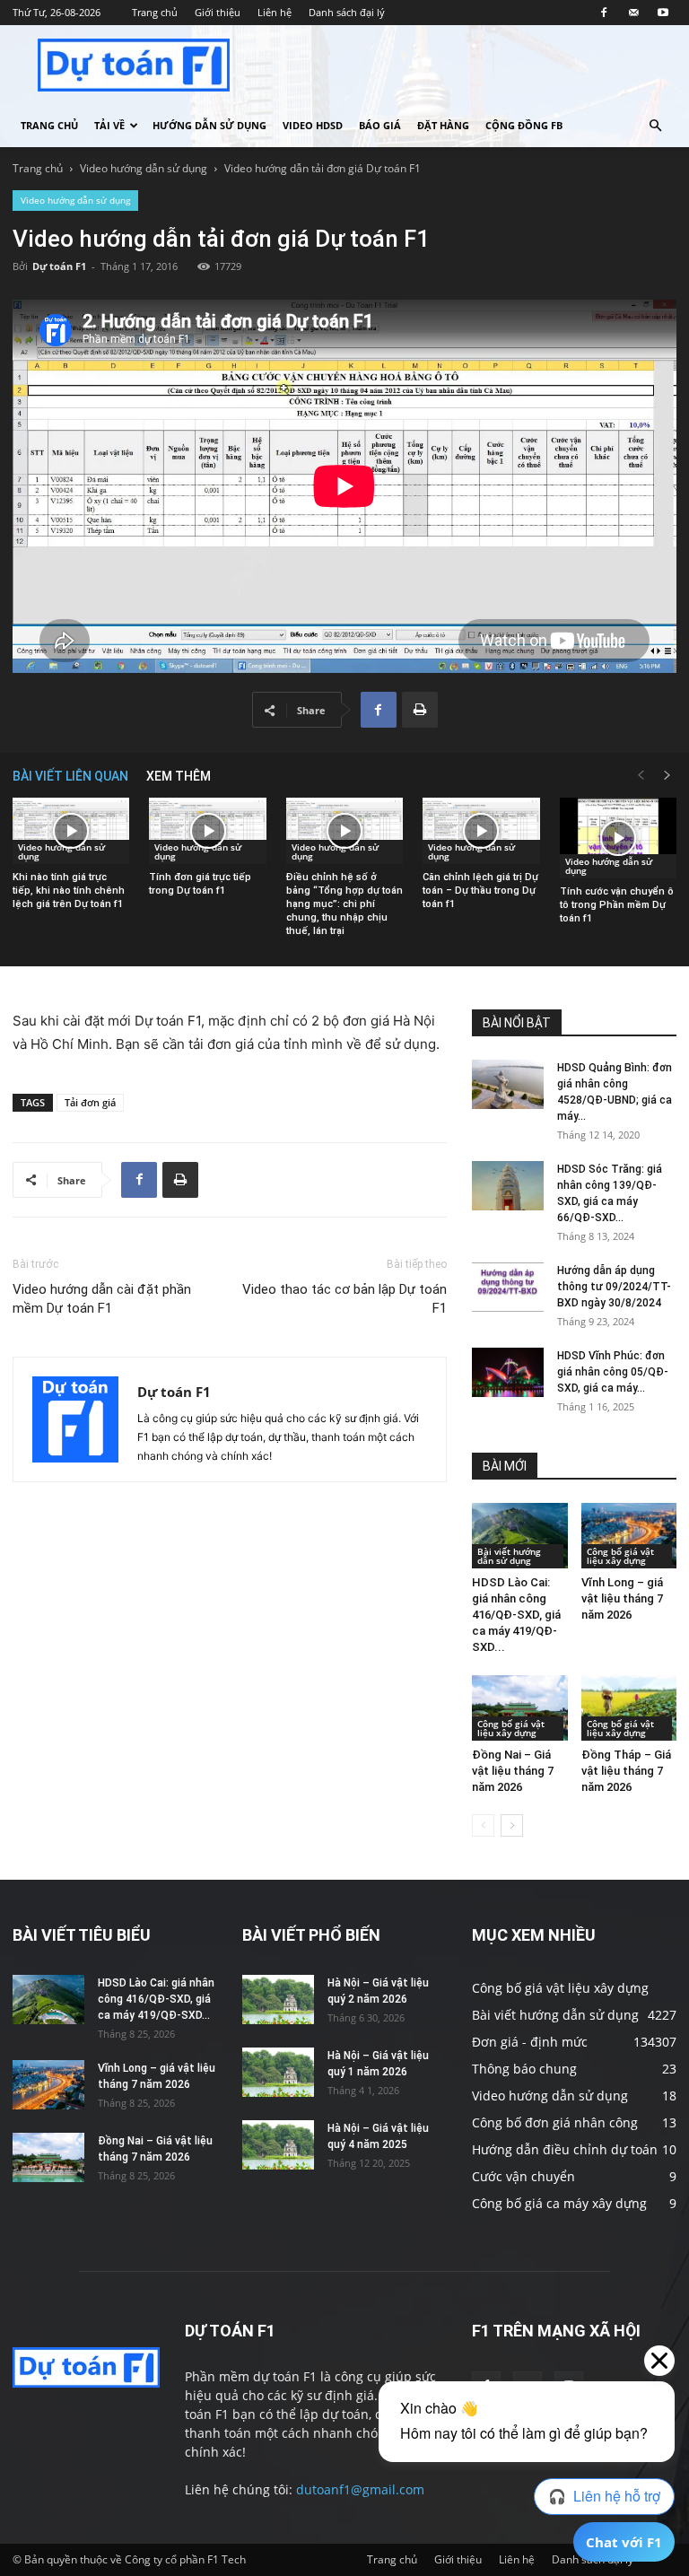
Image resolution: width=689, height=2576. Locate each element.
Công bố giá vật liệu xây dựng (620, 1556)
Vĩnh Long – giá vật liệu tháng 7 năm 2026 (622, 1598)
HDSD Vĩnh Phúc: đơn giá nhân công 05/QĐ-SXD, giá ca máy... (613, 1372)
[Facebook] (604, 13)
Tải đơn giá (90, 1102)
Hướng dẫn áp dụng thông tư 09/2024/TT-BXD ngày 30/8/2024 (614, 1287)
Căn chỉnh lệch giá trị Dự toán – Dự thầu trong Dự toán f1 (480, 891)
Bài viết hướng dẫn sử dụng (509, 1556)
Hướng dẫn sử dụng (209, 125)
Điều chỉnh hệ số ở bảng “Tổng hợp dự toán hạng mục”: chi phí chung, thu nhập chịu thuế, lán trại (344, 904)
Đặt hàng (443, 125)
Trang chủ (155, 12)
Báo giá (380, 125)
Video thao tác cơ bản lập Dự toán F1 (344, 1299)
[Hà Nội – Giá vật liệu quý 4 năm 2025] (278, 2145)
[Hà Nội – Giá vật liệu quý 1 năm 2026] (278, 2072)
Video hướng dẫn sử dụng (144, 168)
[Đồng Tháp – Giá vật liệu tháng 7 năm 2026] (629, 1708)
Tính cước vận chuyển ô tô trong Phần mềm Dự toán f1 (617, 905)
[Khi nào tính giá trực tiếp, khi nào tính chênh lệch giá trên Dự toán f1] (71, 830)
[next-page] (667, 776)
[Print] (420, 710)
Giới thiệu (218, 12)
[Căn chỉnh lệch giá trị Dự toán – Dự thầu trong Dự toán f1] (481, 830)
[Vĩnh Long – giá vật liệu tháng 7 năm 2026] (629, 1536)
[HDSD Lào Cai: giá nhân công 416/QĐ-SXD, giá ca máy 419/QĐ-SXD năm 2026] (520, 1536)
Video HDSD (313, 125)
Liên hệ (275, 12)
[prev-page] (641, 776)
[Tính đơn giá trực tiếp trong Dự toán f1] (207, 830)
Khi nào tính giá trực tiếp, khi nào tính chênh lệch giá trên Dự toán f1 (69, 891)
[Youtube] (663, 13)
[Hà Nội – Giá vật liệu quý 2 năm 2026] (278, 2000)
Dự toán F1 (59, 266)
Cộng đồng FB (524, 125)
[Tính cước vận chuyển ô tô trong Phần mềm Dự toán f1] (618, 838)
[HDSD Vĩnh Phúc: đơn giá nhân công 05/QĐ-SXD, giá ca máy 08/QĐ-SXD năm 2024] (508, 1372)
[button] (655, 126)
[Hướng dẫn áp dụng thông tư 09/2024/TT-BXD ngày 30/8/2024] (508, 1287)
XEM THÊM (179, 776)
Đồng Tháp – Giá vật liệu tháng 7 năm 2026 (626, 1771)
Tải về (109, 125)
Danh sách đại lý (347, 12)
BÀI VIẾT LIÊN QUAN (70, 776)
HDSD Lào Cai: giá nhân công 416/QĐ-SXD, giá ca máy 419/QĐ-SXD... (516, 1615)
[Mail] (633, 13)
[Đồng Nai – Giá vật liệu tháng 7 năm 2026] (520, 1708)
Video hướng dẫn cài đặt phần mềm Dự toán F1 (102, 1299)
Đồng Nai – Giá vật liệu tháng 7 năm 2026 (513, 1771)
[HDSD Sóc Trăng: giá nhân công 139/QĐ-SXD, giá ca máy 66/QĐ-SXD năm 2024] (508, 1186)
